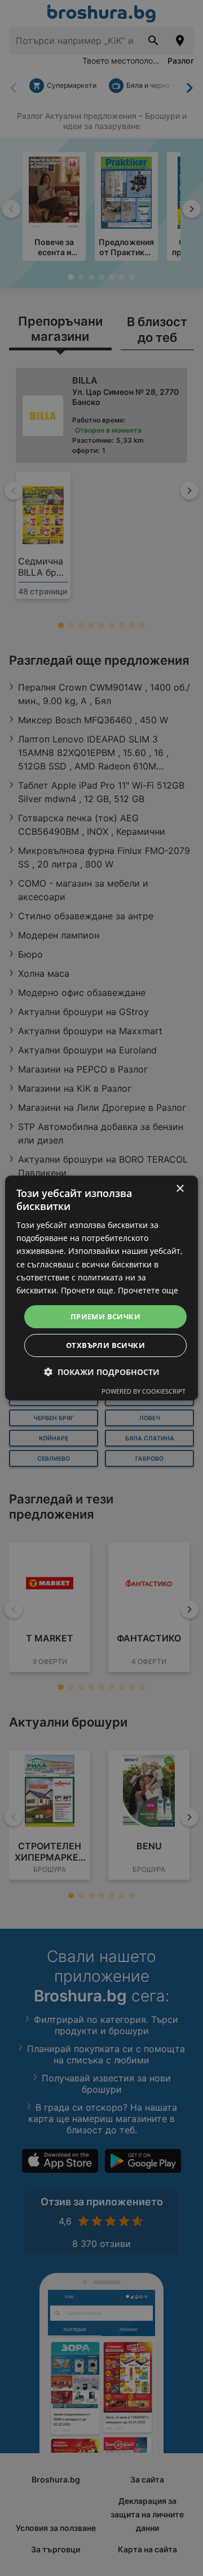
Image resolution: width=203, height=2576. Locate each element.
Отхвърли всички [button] (105, 1345)
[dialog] (101, 1288)
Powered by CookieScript (144, 1391)
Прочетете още (148, 1290)
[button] (102, 1372)
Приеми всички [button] (105, 1316)
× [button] (180, 1189)
